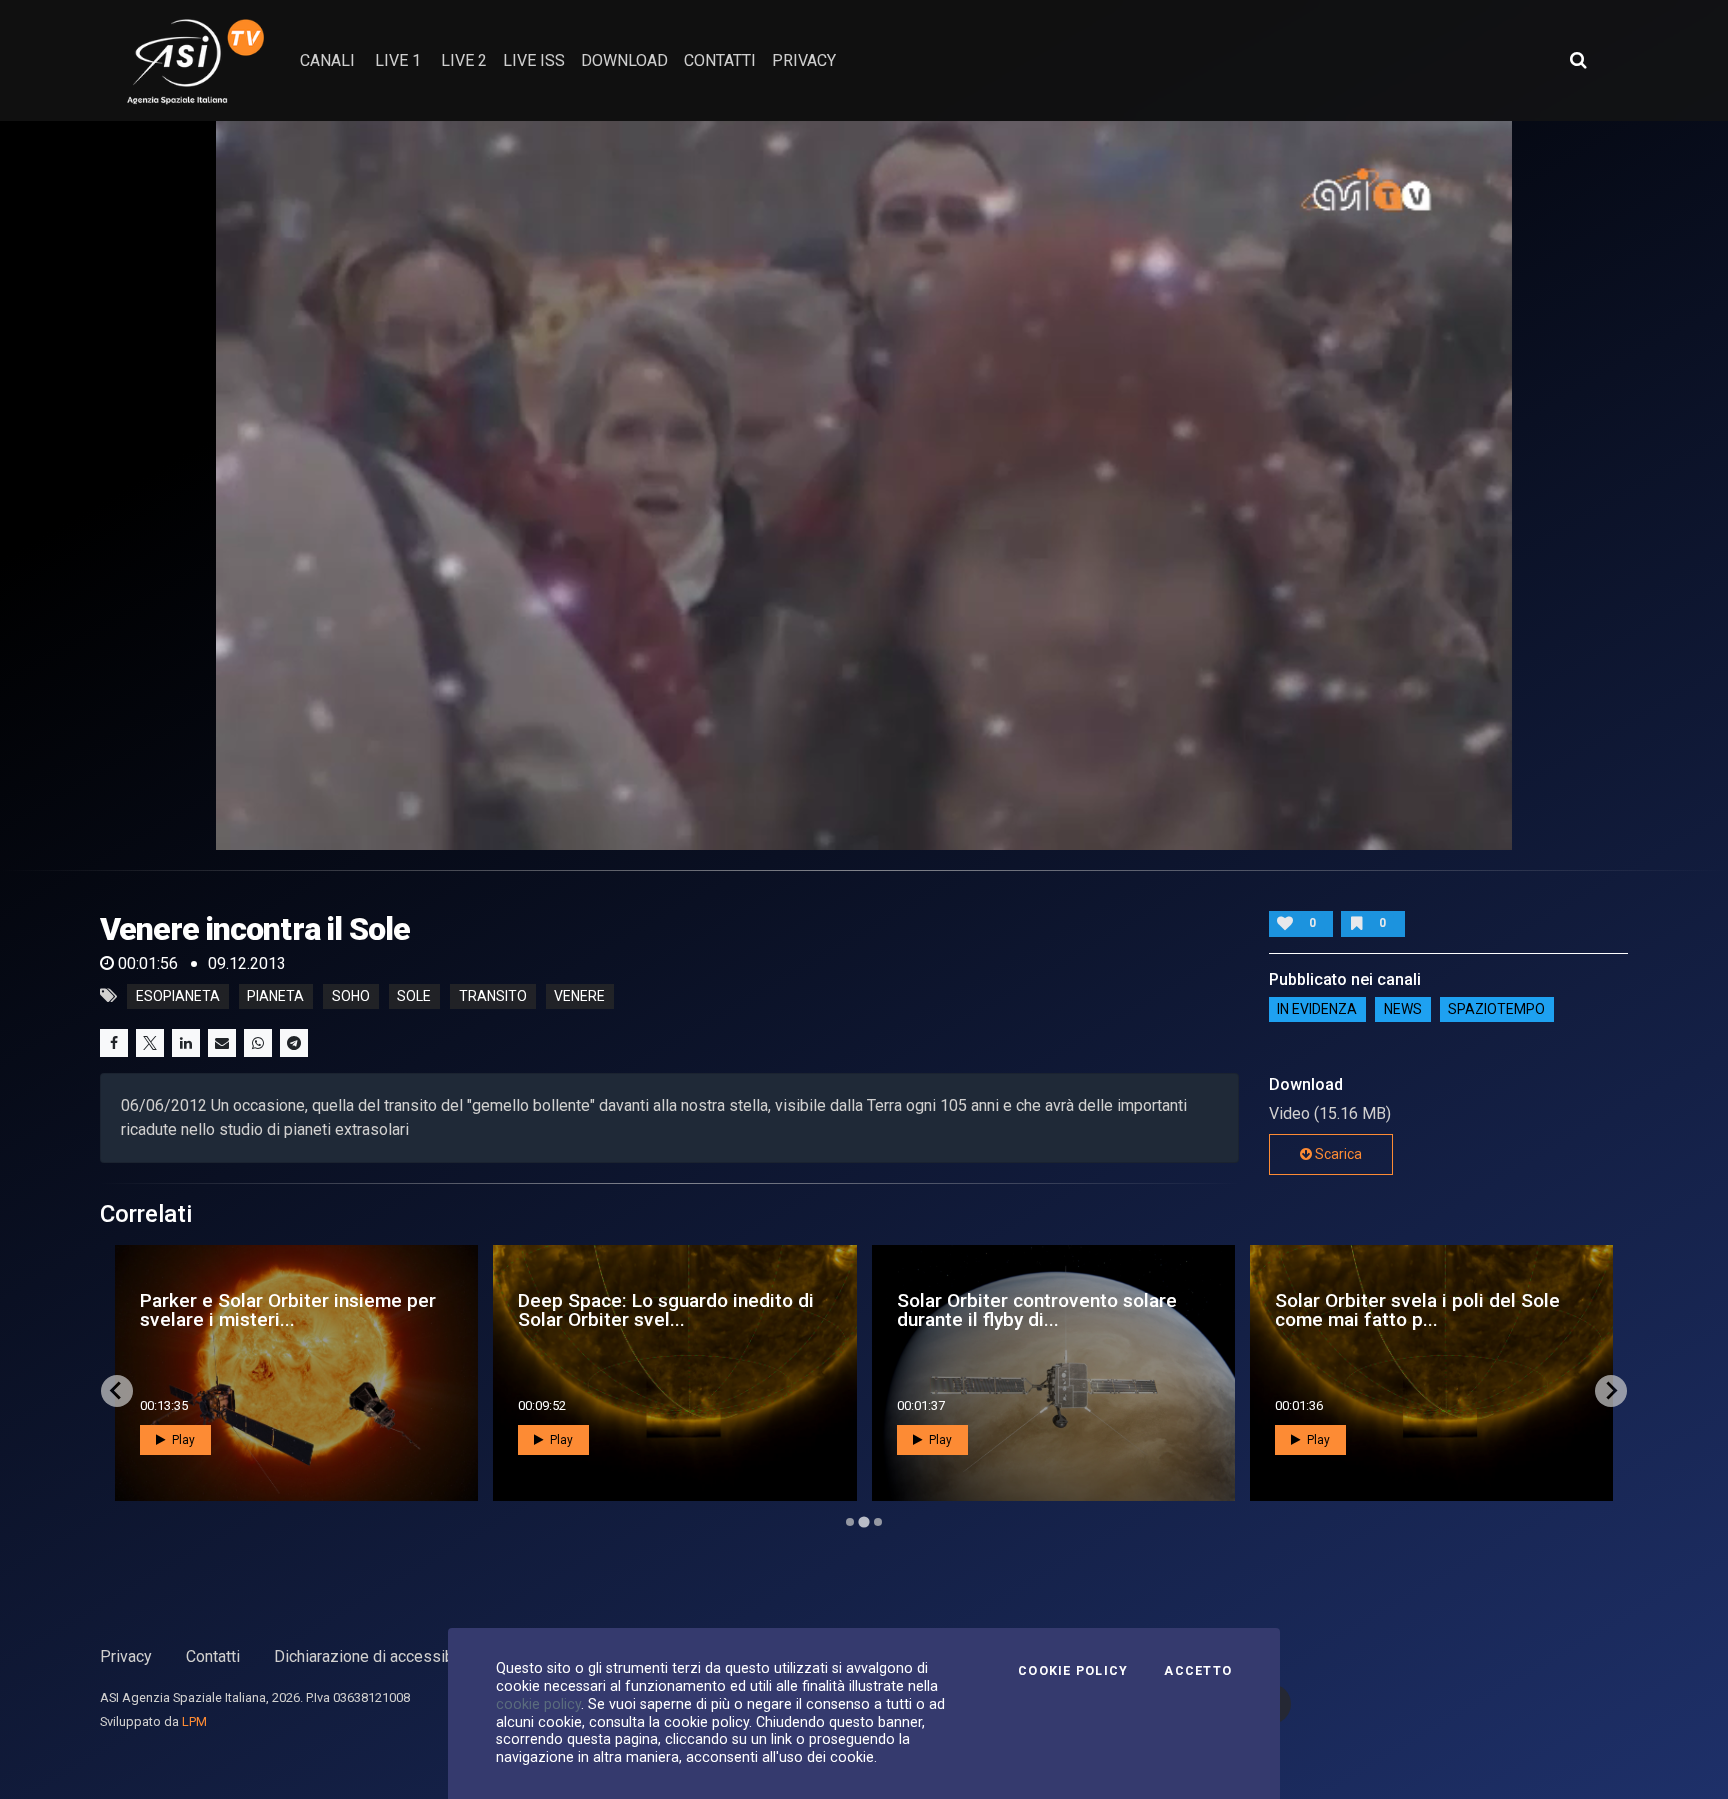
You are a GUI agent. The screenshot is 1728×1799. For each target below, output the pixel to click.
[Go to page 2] (864, 1522)
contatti (720, 60)
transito (493, 996)
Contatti (213, 1656)
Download (624, 60)
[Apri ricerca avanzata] (1578, 60)
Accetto (1198, 1671)
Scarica (1337, 1154)
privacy (804, 60)
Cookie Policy (1073, 1671)
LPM (194, 1721)
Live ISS (534, 60)
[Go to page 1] (850, 1522)
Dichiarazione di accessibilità (376, 1656)
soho (351, 996)
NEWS (1403, 1010)
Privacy (126, 1656)
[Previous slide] (117, 1391)
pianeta (275, 996)
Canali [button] (327, 60)
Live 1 (398, 60)
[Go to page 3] (877, 1521)
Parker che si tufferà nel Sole (1380, 1310)
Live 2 (464, 60)
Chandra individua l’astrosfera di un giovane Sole (1048, 1310)
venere (579, 996)
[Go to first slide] (1611, 1391)
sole (414, 996)
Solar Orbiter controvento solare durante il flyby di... (280, 1310)
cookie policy (538, 1704)
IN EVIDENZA (1317, 1010)
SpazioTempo (1496, 1010)
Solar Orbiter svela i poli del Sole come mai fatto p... (660, 1310)
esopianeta (178, 996)
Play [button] (182, 1440)
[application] (864, 485)
